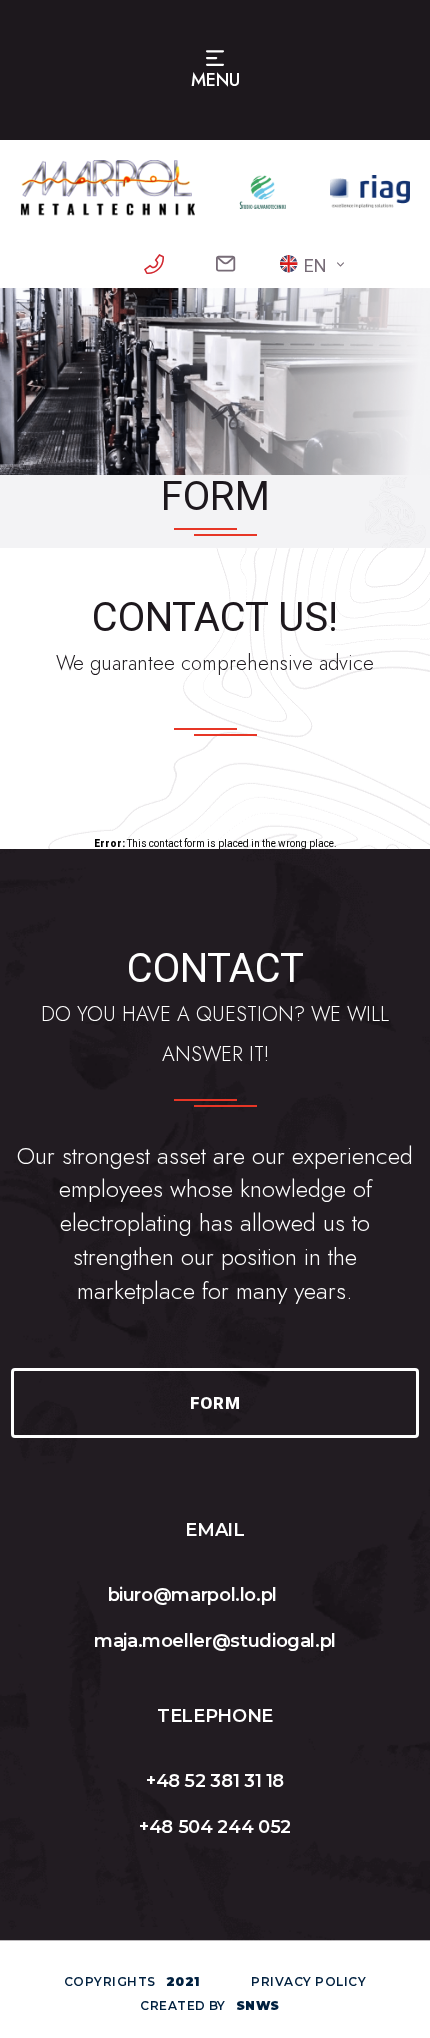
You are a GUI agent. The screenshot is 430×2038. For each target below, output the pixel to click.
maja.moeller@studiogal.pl (215, 1641)
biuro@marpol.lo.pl (193, 1595)
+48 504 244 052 (215, 1827)
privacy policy (308, 1981)
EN (315, 265)
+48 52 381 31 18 (215, 1781)
